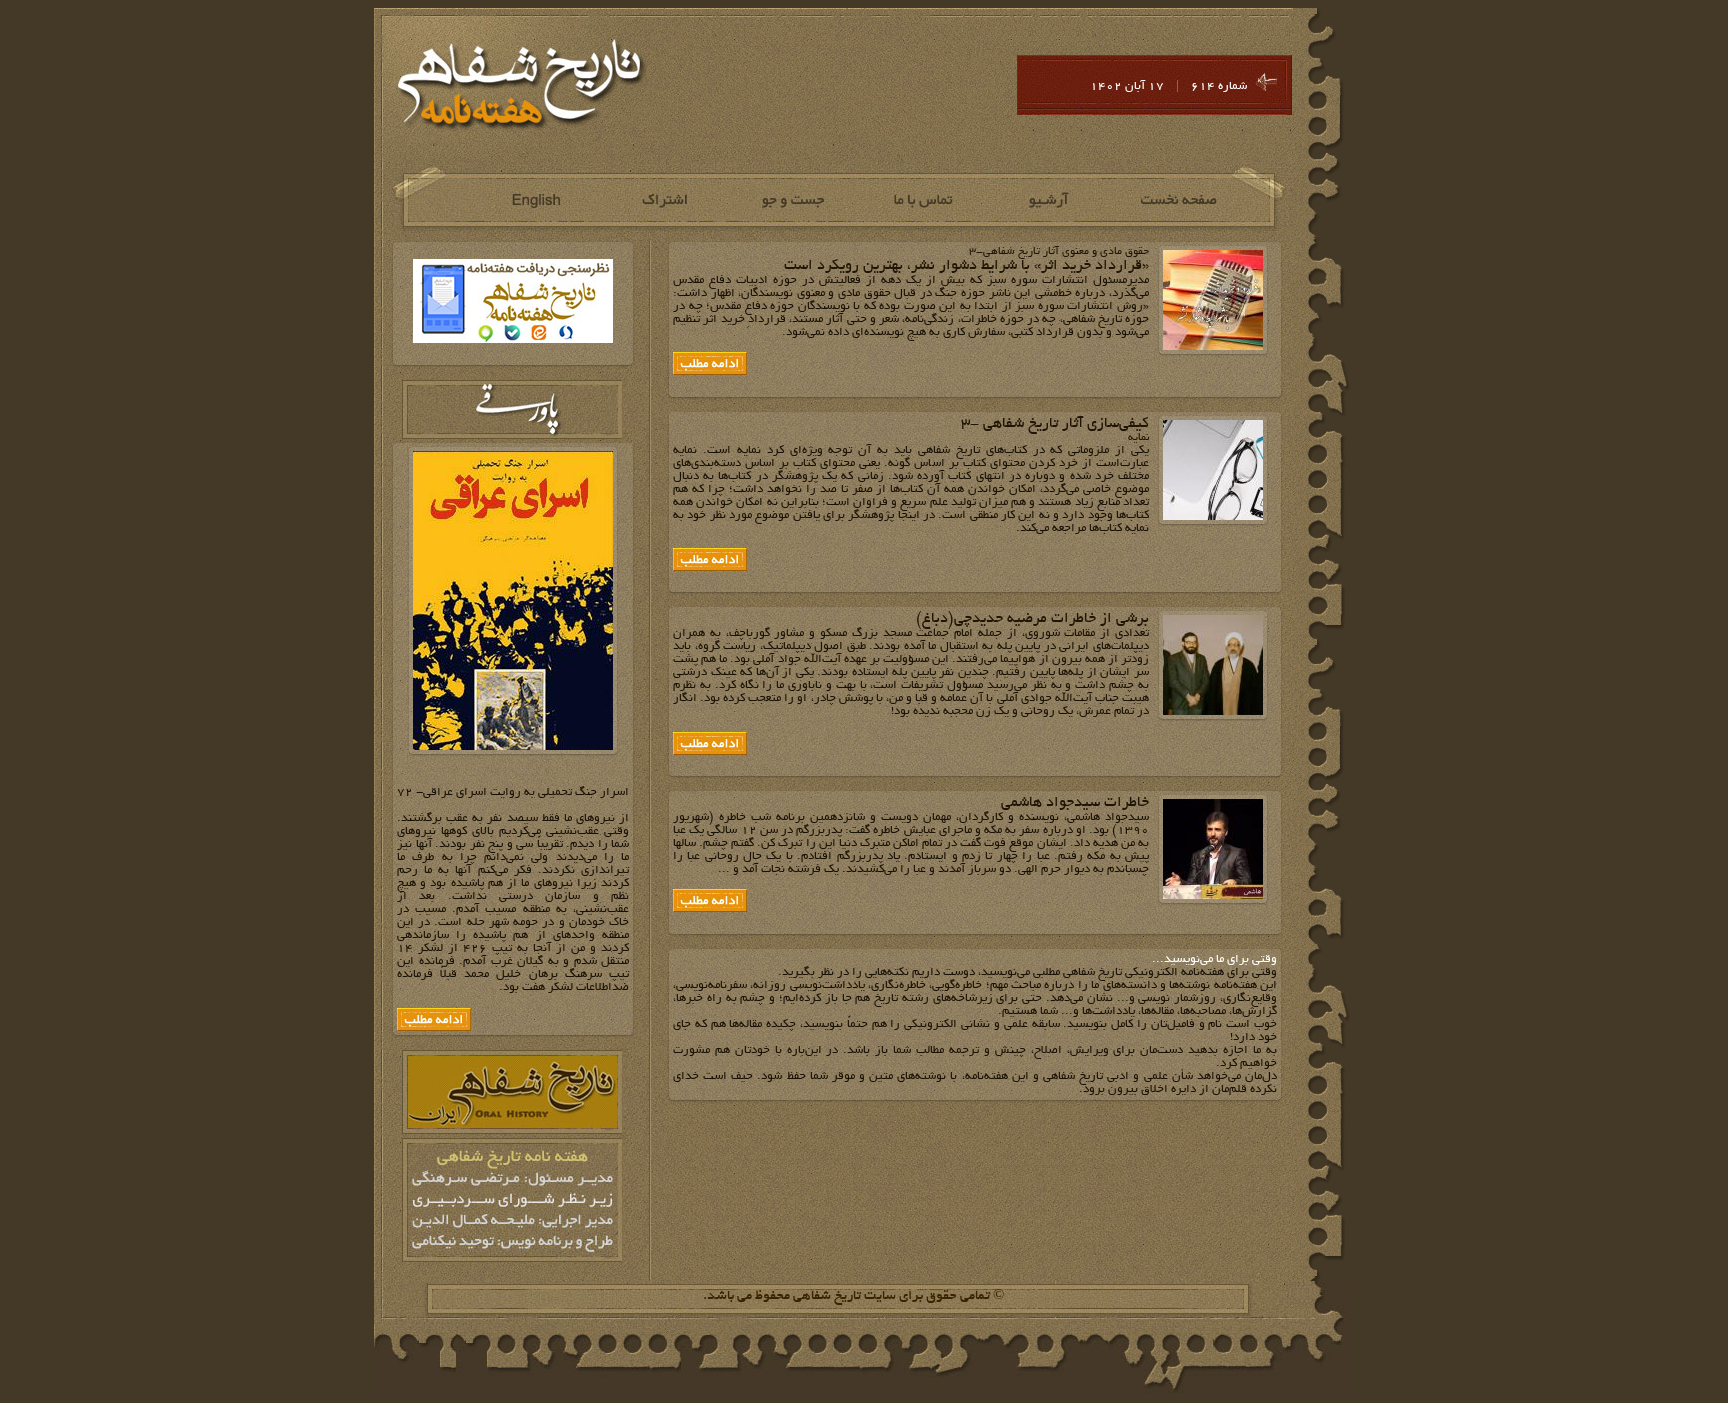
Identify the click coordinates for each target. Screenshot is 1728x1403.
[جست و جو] (792, 201)
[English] (534, 201)
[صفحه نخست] (1179, 201)
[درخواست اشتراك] (663, 201)
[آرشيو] (1050, 201)
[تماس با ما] (921, 201)
